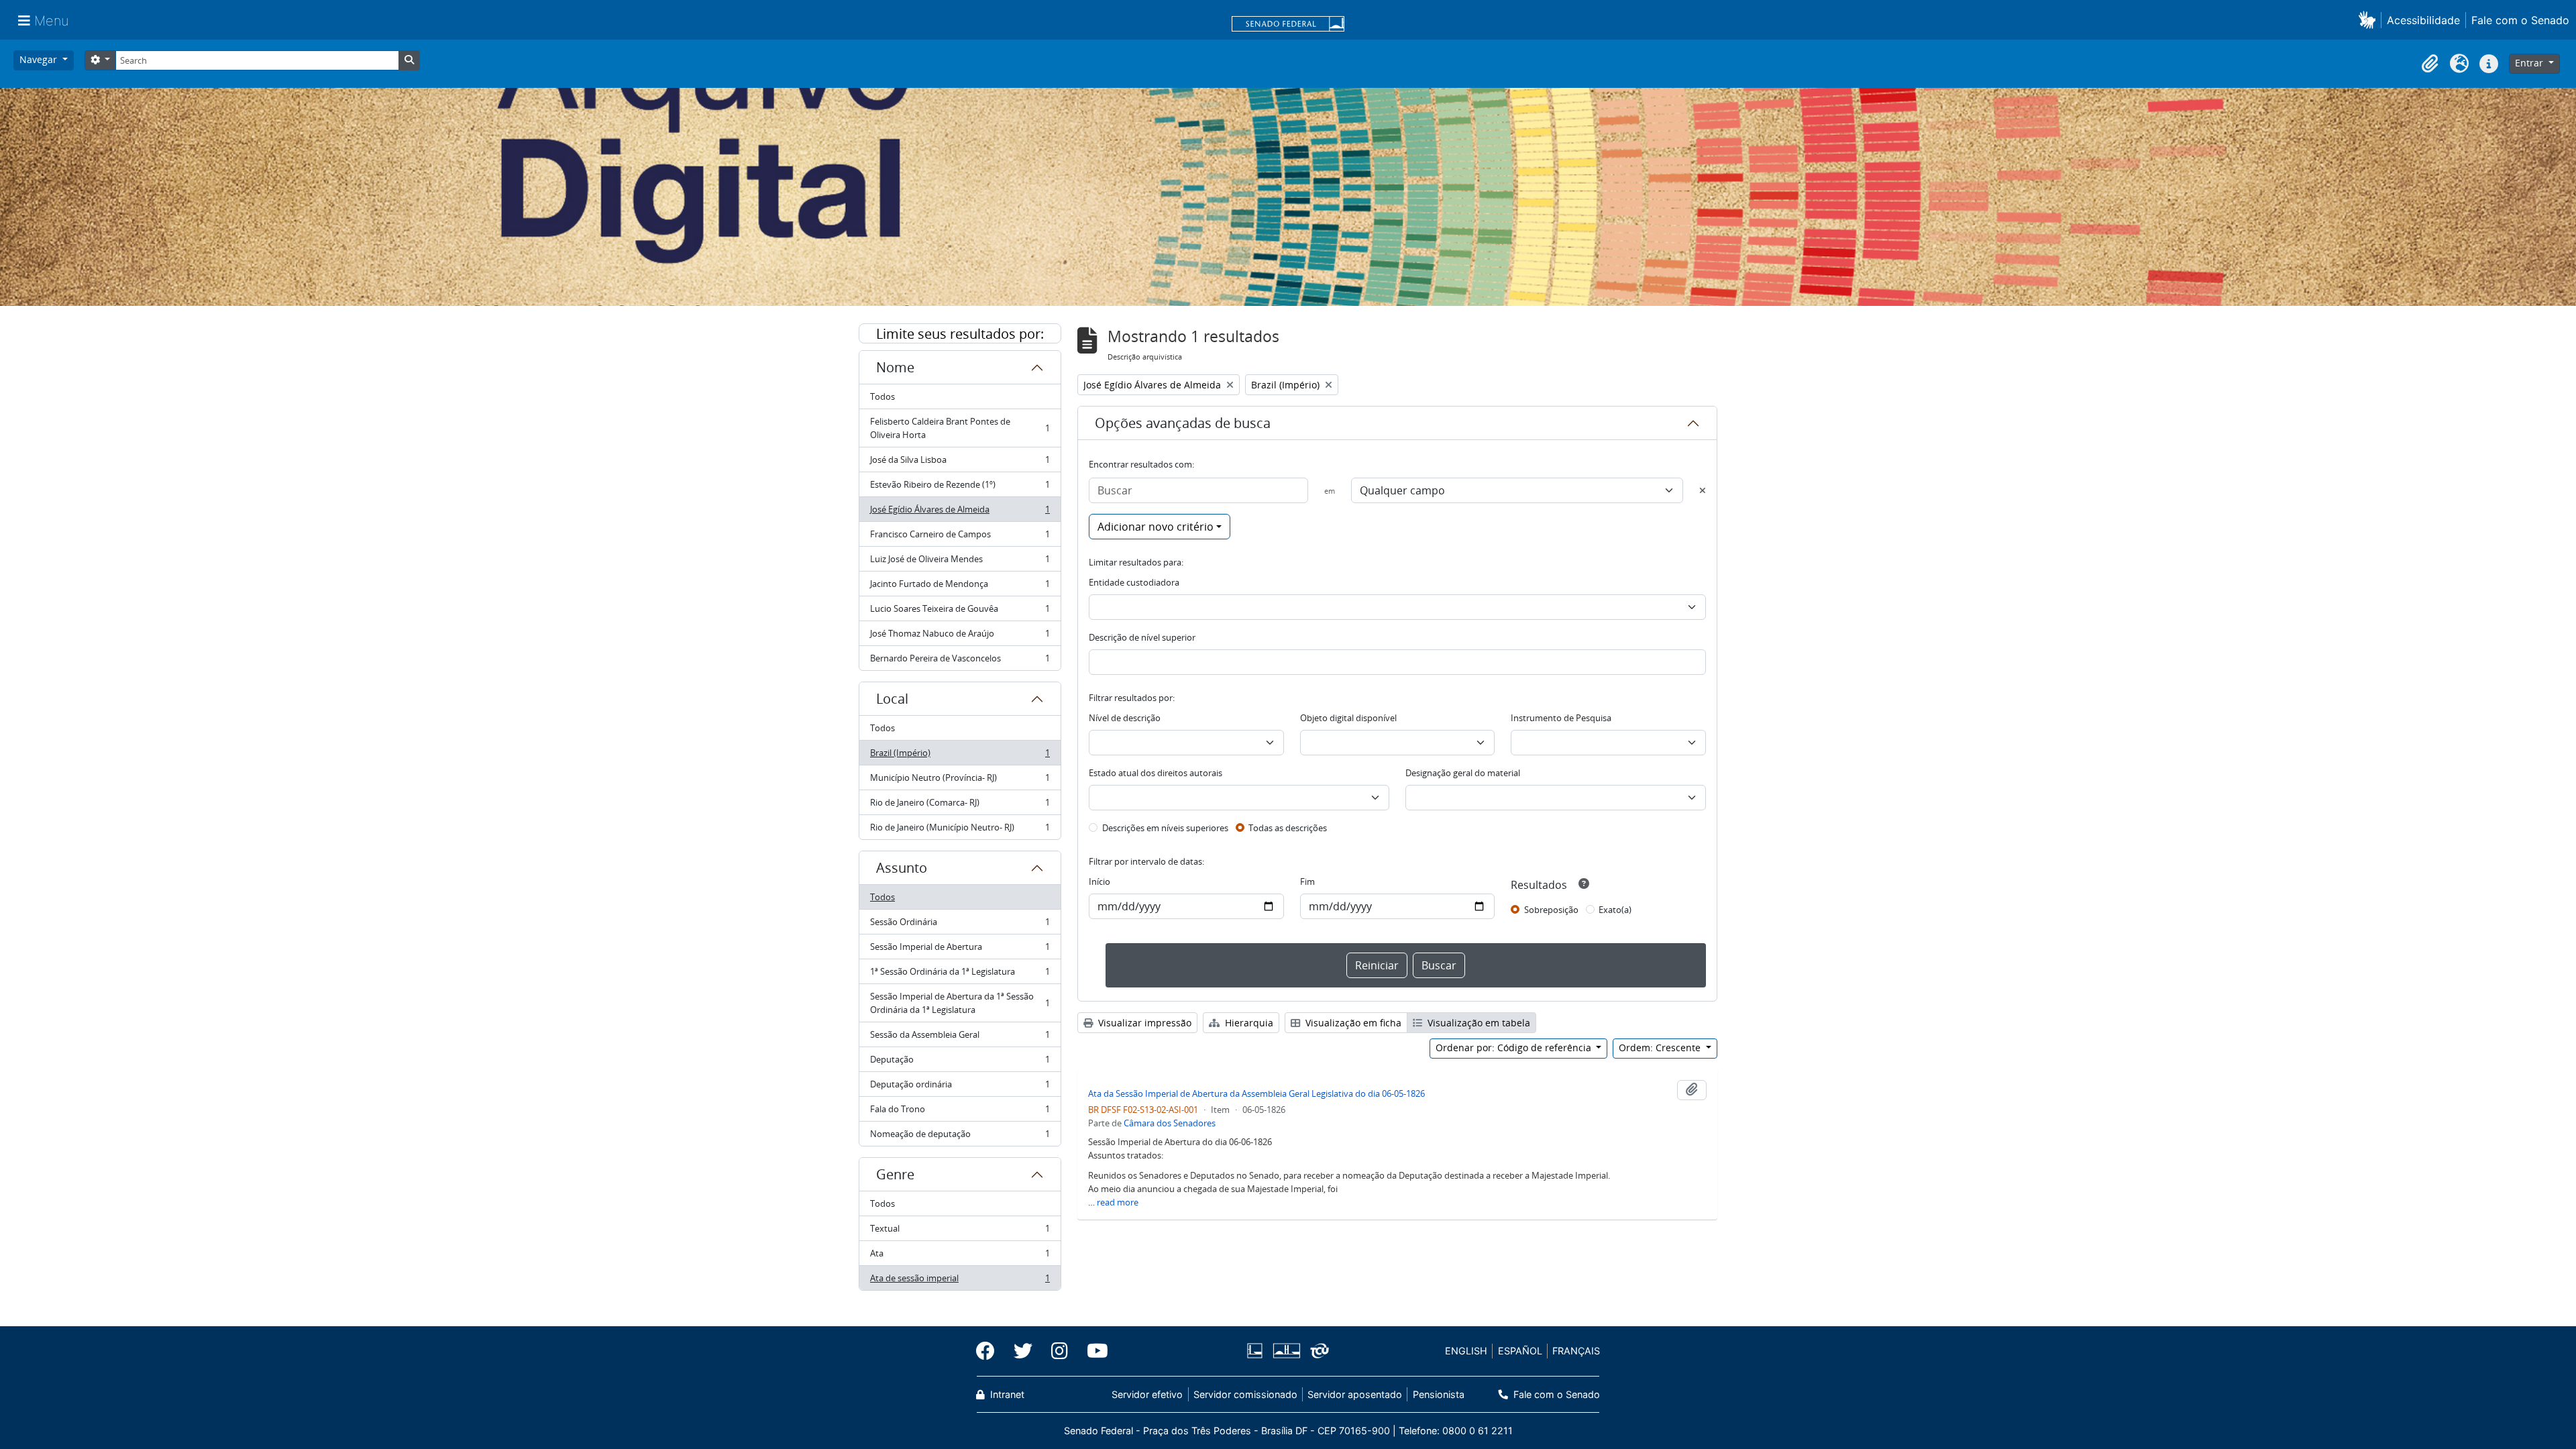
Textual (960, 1232)
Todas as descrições (1288, 828)
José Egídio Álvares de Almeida (960, 513)
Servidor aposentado (1355, 1394)
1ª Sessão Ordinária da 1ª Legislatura (960, 975)
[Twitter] (1023, 1351)
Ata (960, 1256)
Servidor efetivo (1147, 1394)
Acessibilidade (2423, 20)
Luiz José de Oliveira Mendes (960, 562)
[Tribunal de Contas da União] (1317, 1351)
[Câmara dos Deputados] (1257, 1351)
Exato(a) (1615, 910)
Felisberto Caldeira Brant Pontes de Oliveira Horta (960, 428)
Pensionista (1438, 1394)
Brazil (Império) (960, 756)
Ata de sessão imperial (960, 1281)
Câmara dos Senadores (1170, 1123)
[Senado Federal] (1288, 25)
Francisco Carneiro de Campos (960, 537)
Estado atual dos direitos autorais (1156, 773)
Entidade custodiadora (1134, 582)
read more (1118, 1202)
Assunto (902, 868)
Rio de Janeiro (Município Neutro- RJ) (960, 830)
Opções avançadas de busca (1183, 423)
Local (892, 699)
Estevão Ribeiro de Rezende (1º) (960, 488)
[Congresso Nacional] (1286, 1351)
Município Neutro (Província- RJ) (960, 781)
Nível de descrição (1125, 718)
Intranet (1006, 1394)
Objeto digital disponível (1348, 718)
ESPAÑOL (1520, 1351)
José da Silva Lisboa (960, 463)
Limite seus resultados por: (960, 334)
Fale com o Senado (2520, 20)
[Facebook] (990, 1351)
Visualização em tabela (1478, 1023)
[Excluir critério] (1703, 490)
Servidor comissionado (1245, 1394)
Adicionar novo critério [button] (1156, 527)
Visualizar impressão (1143, 1023)
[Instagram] (1060, 1351)
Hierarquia (1248, 1023)
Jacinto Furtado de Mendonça (960, 587)
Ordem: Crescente (1661, 1048)
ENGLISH (1466, 1351)
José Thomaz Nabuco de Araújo (960, 637)
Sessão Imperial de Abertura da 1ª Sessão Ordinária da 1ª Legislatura (960, 1003)
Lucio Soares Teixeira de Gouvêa (960, 612)
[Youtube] (1093, 1351)
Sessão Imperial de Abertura (960, 950)
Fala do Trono (960, 1112)
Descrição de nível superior (1142, 637)
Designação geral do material (1463, 773)
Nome (895, 367)
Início (1099, 881)
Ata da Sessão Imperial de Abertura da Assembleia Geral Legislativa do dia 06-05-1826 (1256, 1093)
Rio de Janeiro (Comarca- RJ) (960, 806)
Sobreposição (1551, 910)
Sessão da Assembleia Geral (960, 1038)
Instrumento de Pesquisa (1561, 718)
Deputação (960, 1063)
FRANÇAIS (1576, 1351)
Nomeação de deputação (960, 1137)
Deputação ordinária (960, 1087)
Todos (882, 396)
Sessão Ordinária (960, 925)
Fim (1307, 881)
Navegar (40, 59)
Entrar (2530, 63)
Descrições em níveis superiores (1165, 828)
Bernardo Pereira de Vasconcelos (960, 661)
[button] (2370, 20)
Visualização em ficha (1352, 1023)
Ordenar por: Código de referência (1515, 1048)
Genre (895, 1174)
